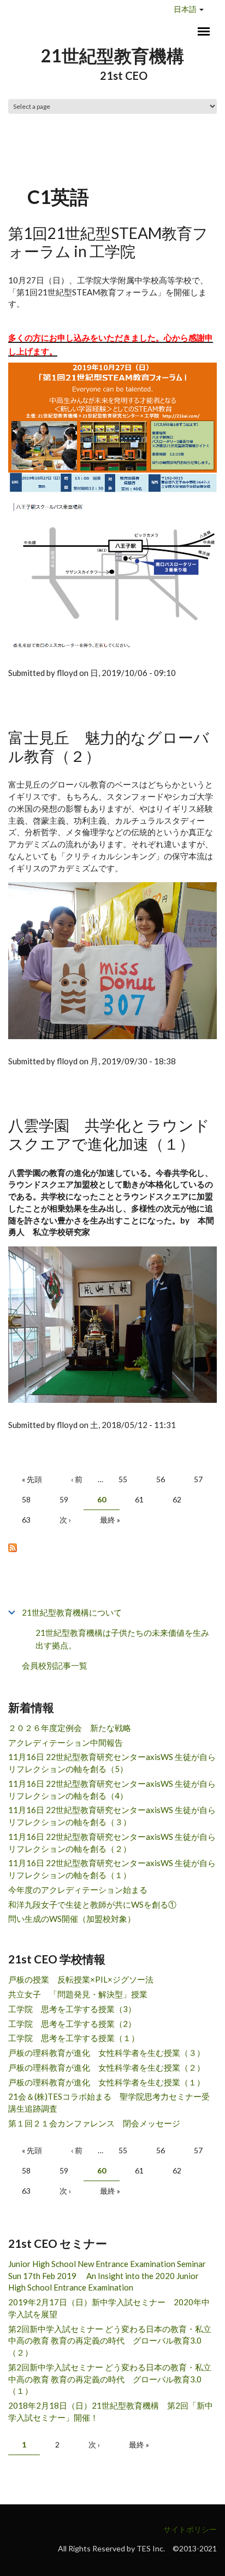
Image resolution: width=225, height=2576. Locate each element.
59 (64, 1499)
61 (139, 1499)
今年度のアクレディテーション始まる (78, 1890)
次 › (65, 1520)
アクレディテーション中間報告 (66, 1742)
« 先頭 (32, 1479)
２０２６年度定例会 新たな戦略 (70, 1728)
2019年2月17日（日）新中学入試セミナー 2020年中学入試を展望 (109, 2308)
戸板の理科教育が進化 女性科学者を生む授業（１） (106, 2082)
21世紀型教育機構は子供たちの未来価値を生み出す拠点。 (122, 1639)
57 (198, 1479)
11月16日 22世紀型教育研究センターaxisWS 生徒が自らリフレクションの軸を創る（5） (112, 1763)
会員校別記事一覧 (55, 1665)
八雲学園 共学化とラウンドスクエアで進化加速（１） (109, 1134)
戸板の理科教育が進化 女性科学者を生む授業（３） (106, 2053)
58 (26, 1499)
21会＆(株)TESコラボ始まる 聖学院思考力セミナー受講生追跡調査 (109, 2102)
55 (123, 1479)
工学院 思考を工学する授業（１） (74, 2038)
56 (161, 1479)
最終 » (110, 1520)
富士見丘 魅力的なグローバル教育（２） (109, 747)
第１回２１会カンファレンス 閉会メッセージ (94, 2123)
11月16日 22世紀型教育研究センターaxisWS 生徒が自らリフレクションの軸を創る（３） (112, 1816)
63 (26, 1520)
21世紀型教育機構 (112, 56)
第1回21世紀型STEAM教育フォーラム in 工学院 (108, 242)
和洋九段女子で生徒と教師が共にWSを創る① (92, 1904)
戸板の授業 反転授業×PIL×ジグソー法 (81, 1979)
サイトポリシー (190, 2529)
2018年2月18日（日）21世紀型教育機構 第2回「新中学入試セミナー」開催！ (111, 2411)
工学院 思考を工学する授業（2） (72, 2024)
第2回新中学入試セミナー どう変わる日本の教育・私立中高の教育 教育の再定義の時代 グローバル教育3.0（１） (110, 2379)
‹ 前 (77, 1479)
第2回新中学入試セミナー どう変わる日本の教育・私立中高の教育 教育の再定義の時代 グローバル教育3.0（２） (110, 2341)
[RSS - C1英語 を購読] (112, 1547)
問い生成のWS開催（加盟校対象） (72, 1919)
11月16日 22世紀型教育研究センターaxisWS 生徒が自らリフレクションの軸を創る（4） (112, 1790)
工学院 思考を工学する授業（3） (72, 2009)
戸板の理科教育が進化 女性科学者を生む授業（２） (106, 2067)
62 (177, 1499)
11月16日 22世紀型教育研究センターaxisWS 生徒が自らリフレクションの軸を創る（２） (112, 1843)
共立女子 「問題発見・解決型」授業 (78, 1994)
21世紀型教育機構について (72, 1612)
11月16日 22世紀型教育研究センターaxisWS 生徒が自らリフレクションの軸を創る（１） (112, 1869)
